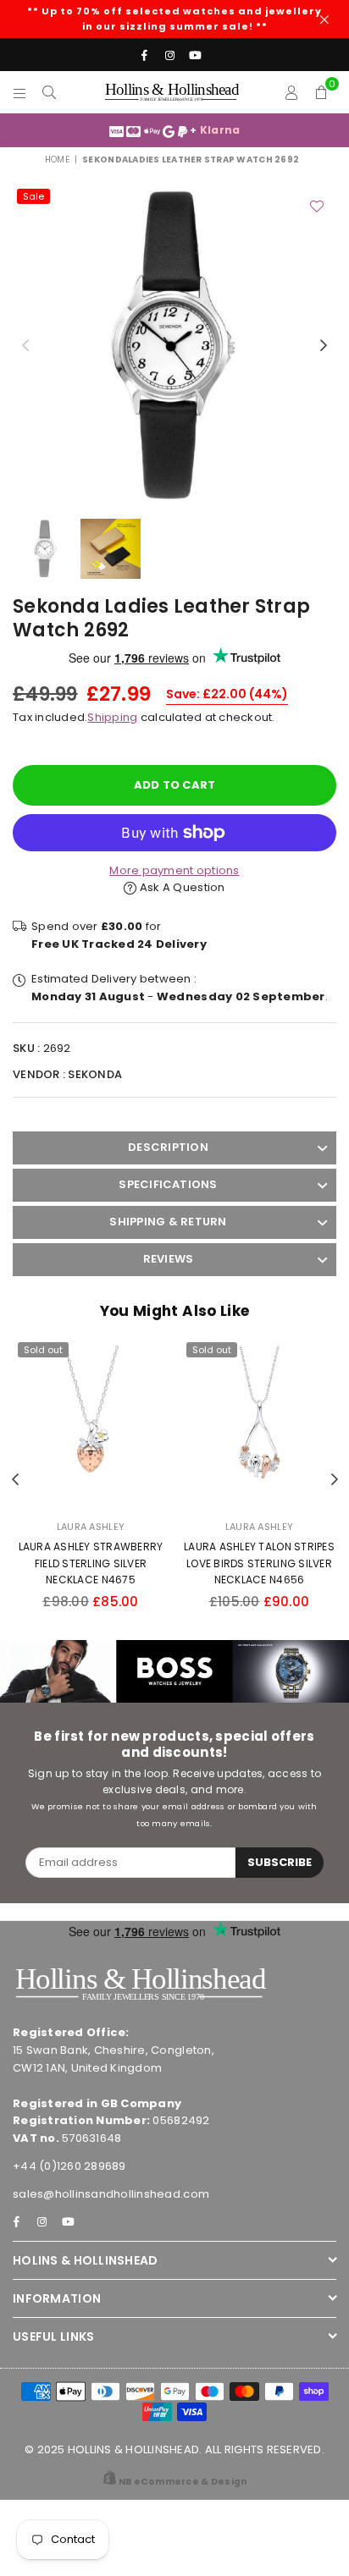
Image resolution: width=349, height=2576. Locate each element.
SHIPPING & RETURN (168, 1222)
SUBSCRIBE (280, 1862)
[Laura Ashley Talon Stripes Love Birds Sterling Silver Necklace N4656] (259, 1423)
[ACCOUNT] (292, 92)
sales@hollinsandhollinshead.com (111, 2194)
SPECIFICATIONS (168, 1184)
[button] (321, 92)
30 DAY (245, 130)
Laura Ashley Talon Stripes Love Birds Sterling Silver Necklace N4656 (259, 1563)
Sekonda (95, 1074)
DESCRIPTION (168, 1147)
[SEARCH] (50, 92)
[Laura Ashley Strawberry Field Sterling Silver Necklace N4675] (91, 1423)
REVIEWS (169, 1259)
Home (57, 160)
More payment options (174, 870)
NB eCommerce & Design (183, 2482)
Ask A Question (181, 887)
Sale (33, 196)
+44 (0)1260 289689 (69, 2166)
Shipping (112, 717)
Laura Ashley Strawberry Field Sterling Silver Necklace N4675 (91, 1563)
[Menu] (20, 92)
